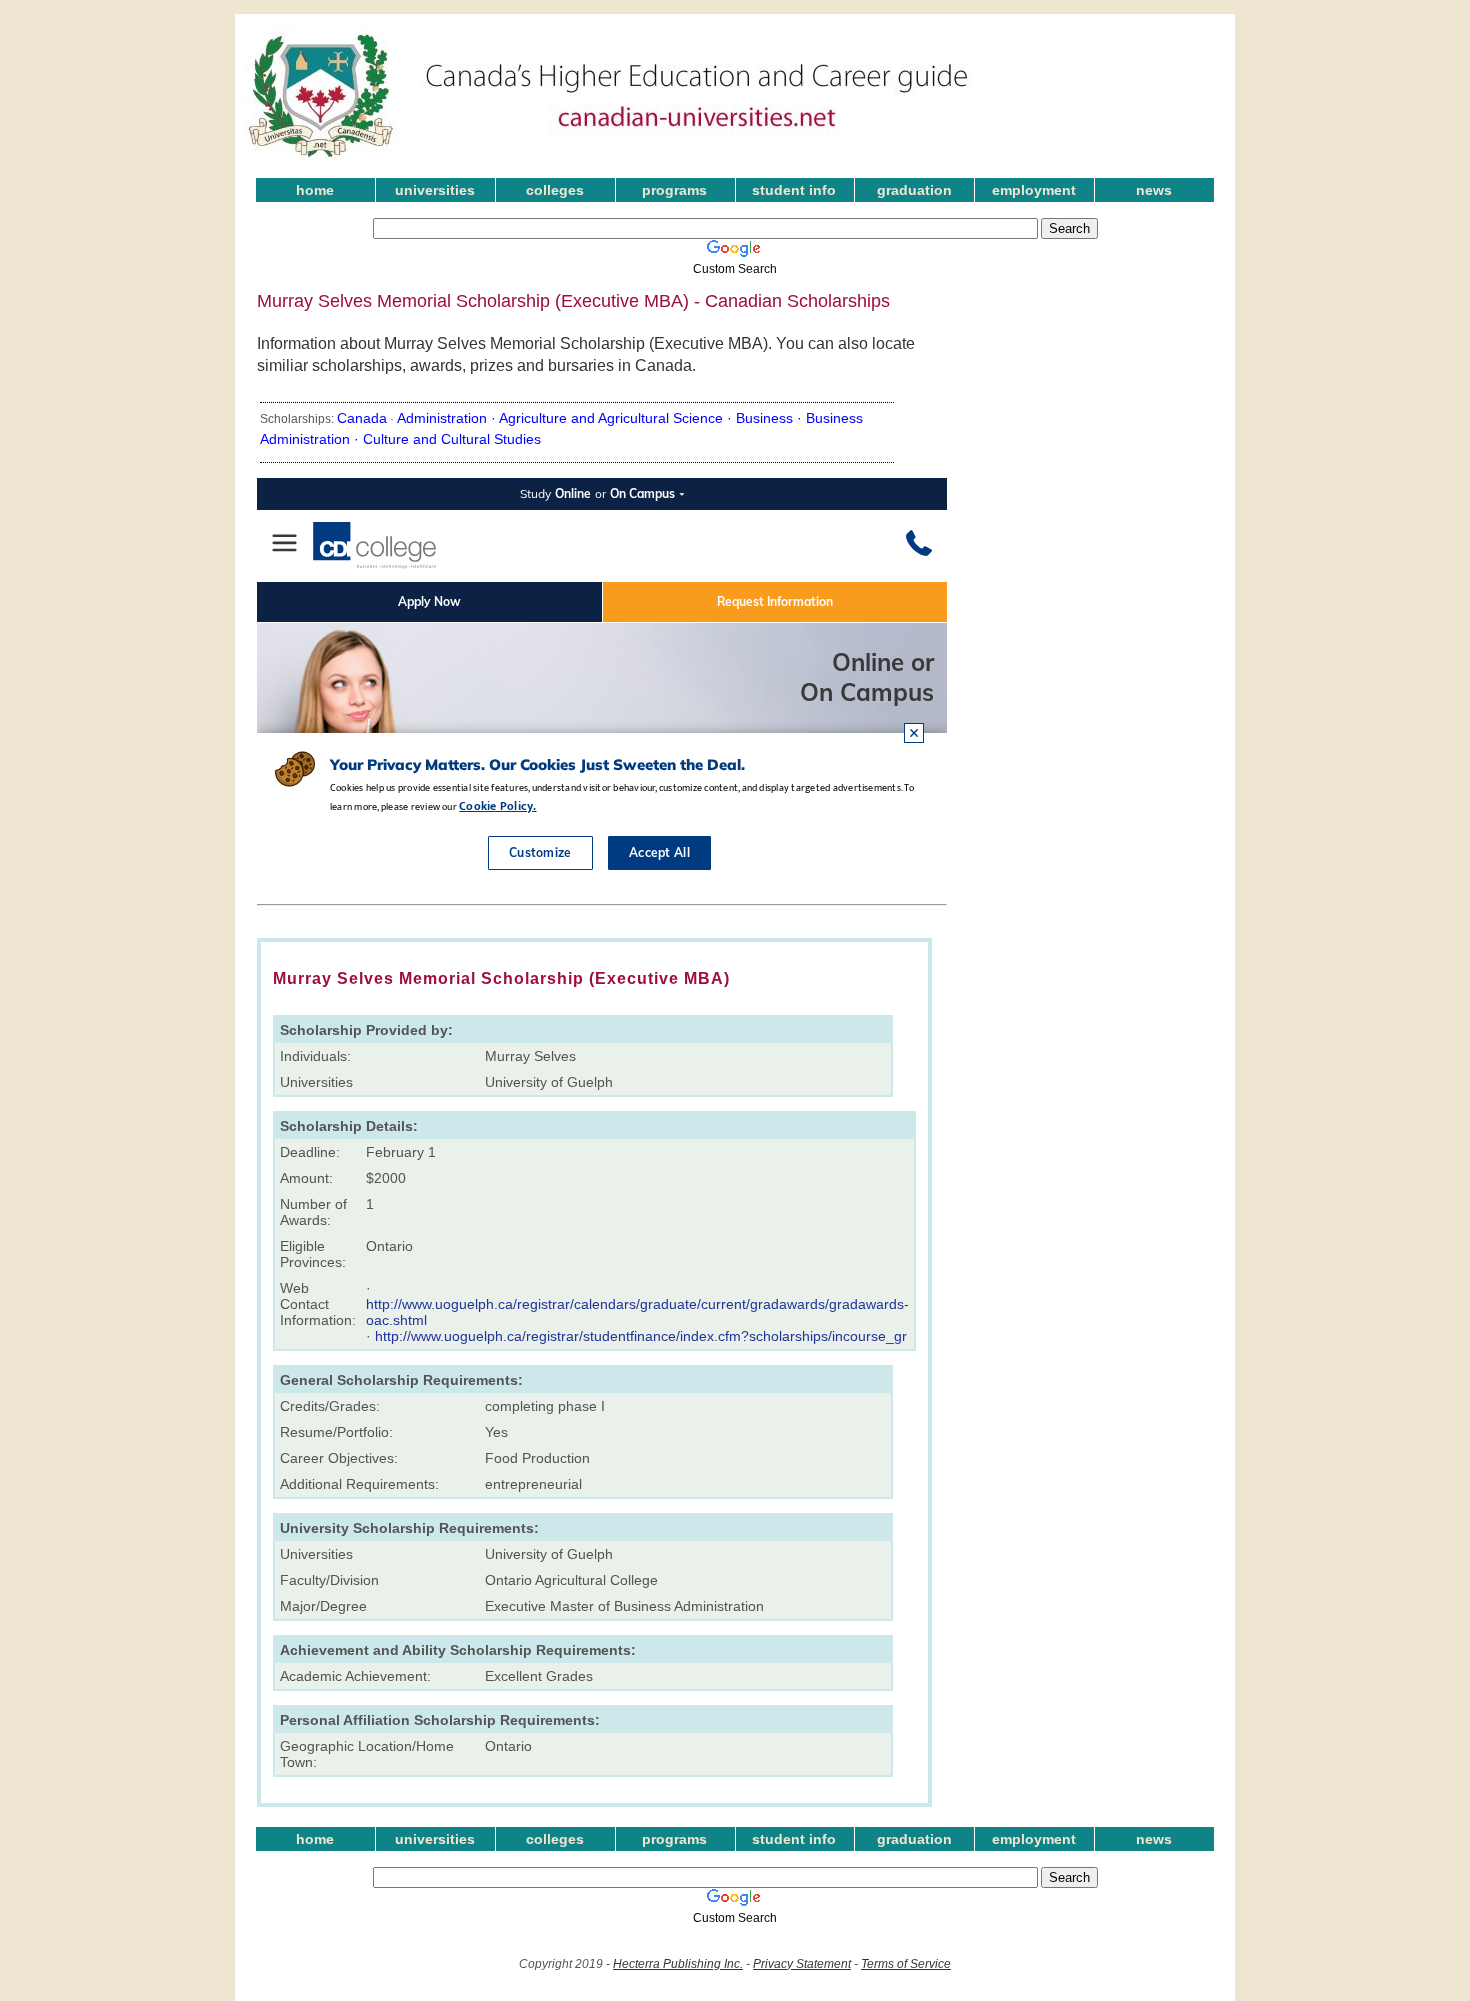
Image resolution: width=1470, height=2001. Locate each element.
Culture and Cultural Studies (452, 439)
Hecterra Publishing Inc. (678, 1964)
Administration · (448, 418)
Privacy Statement (802, 1964)
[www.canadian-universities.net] (609, 160)
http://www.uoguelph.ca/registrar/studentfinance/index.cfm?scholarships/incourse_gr (641, 1336)
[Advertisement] (1113, 339)
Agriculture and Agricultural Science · (617, 418)
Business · (771, 418)
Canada (362, 418)
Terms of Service (906, 1964)
